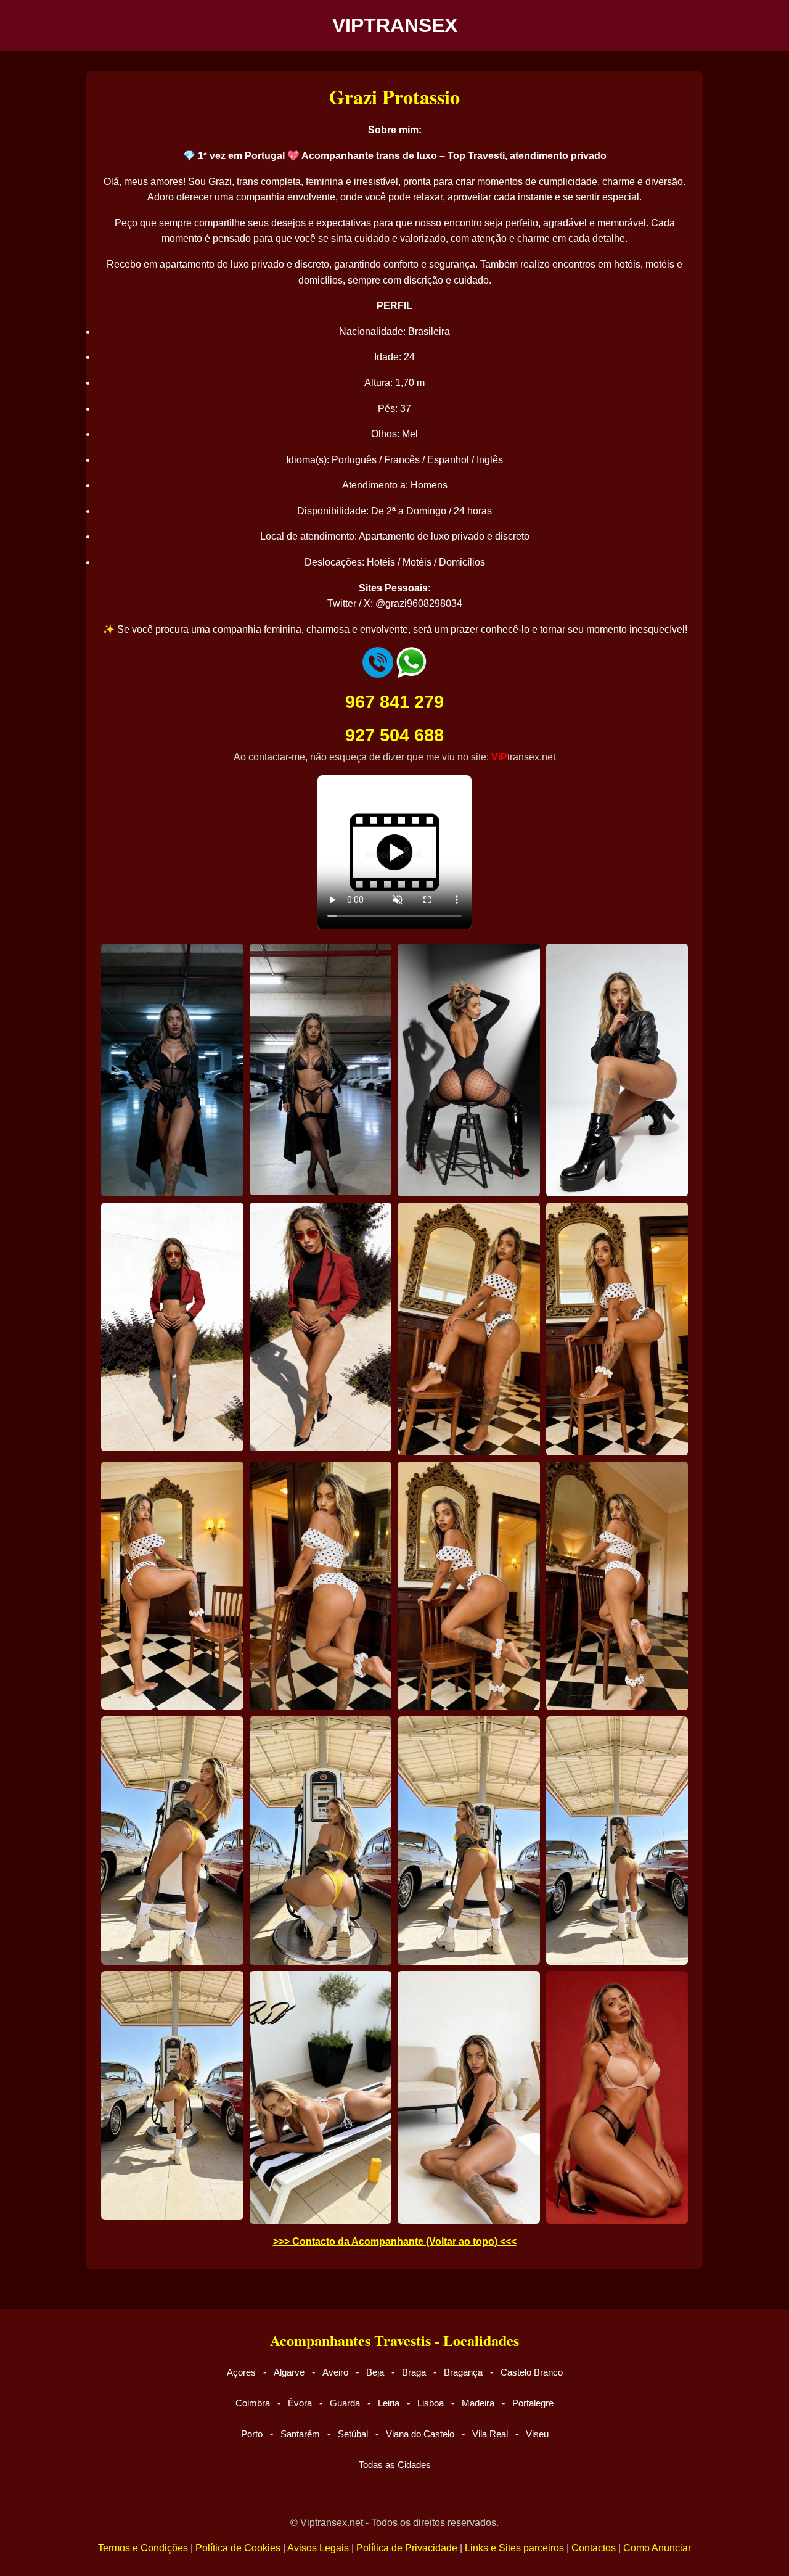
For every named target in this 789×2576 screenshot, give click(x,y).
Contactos (594, 2548)
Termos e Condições (143, 2548)
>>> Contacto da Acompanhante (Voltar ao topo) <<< (395, 2241)
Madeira (478, 2403)
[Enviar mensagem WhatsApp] (411, 674)
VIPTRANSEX (395, 25)
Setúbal (353, 2434)
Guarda (345, 2403)
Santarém (300, 2434)
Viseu (537, 2434)
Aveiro (335, 2372)
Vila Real (490, 2434)
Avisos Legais (318, 2548)
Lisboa (431, 2403)
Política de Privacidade (407, 2548)
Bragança (463, 2372)
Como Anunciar (657, 2548)
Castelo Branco (532, 2372)
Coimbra (253, 2403)
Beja (375, 2372)
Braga (414, 2372)
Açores (241, 2372)
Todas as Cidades (395, 2465)
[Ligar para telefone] (378, 674)
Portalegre (533, 2403)
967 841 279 (394, 702)
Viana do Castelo (420, 2434)
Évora (300, 2403)
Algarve (289, 2372)
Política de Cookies (238, 2548)
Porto (252, 2434)
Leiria (389, 2403)
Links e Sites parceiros (514, 2548)
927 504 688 (394, 735)
